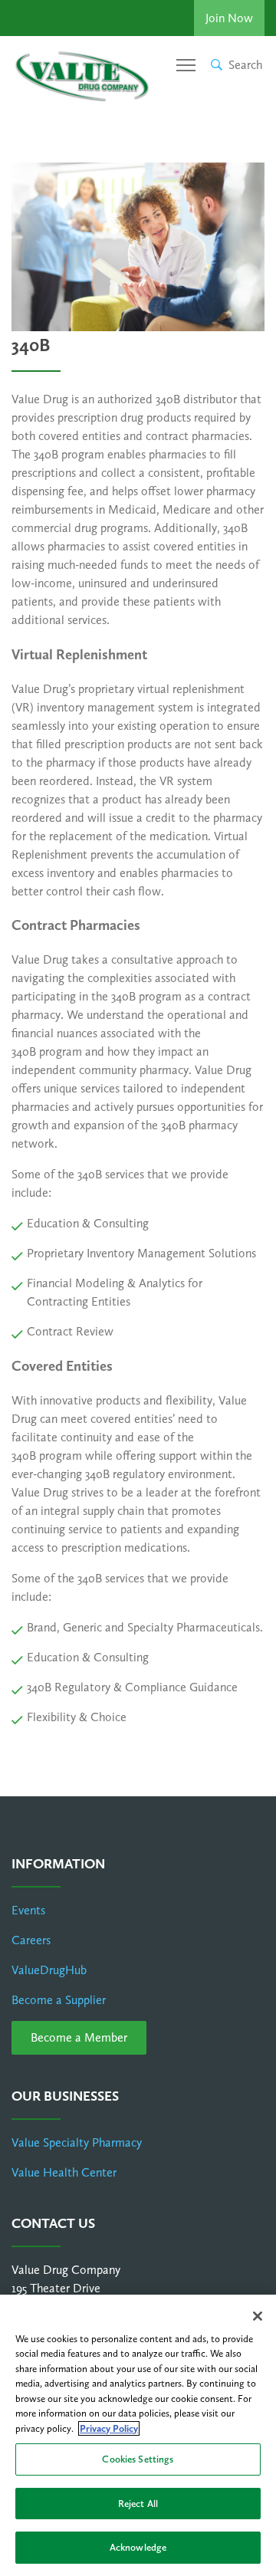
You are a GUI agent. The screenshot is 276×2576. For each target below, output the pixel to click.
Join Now (229, 18)
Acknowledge (138, 2547)
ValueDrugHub (49, 1970)
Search (245, 65)
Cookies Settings (138, 2459)
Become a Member (79, 2037)
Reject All (138, 2504)
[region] (138, 2435)
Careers (31, 1940)
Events (28, 1910)
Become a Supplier (59, 2000)
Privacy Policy (109, 2428)
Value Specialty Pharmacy (77, 2142)
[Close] (258, 2316)
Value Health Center (64, 2172)
